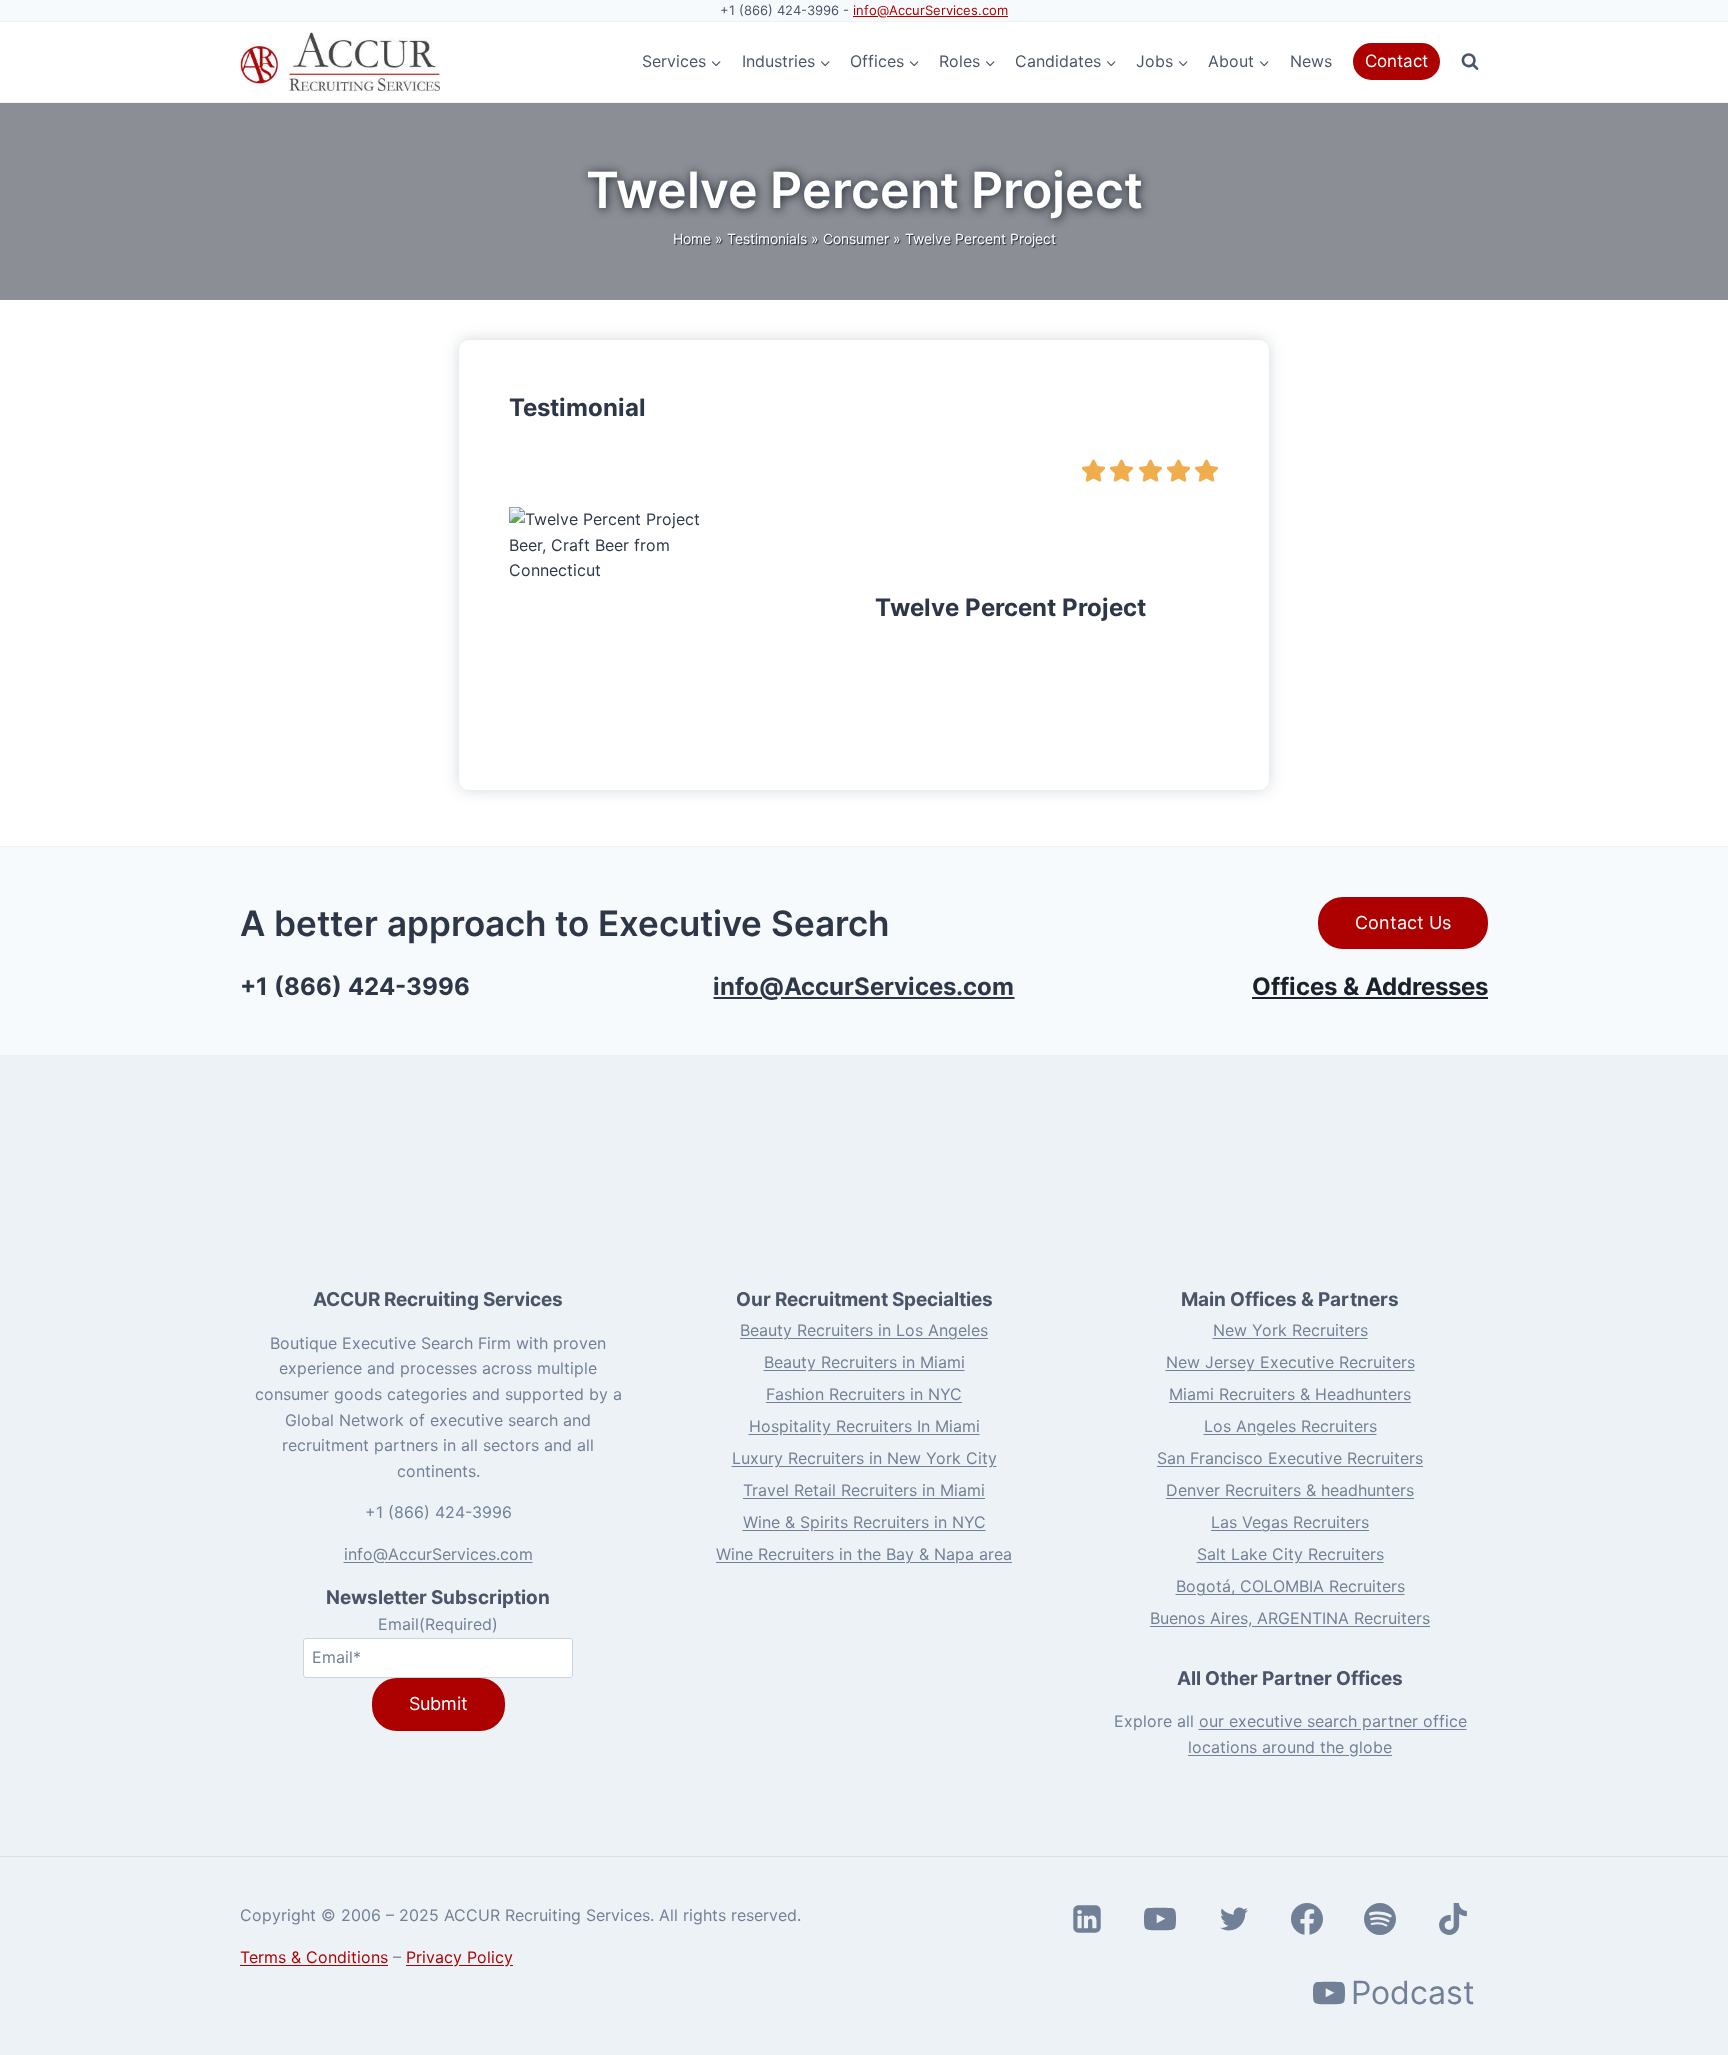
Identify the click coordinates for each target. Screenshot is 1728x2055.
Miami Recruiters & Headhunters (1290, 1394)
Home (692, 238)
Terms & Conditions (314, 1957)
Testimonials (767, 238)
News (1311, 61)
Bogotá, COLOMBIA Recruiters (1290, 1586)
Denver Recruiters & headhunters (1290, 1490)
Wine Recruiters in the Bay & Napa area (864, 1554)
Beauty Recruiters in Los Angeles (864, 1330)
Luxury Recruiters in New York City (864, 1458)
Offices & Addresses (1370, 986)
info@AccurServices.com (930, 10)
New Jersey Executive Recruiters (1290, 1362)
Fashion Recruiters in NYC (864, 1394)
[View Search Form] (1470, 62)
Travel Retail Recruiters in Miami (864, 1490)
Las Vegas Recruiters (1290, 1522)
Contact (1396, 61)
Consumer (856, 238)
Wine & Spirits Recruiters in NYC (864, 1522)
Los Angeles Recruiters (1290, 1426)
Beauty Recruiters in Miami (864, 1362)
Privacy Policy (459, 1957)
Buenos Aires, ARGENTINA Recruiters (1290, 1618)
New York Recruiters (1290, 1330)
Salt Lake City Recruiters (1290, 1554)
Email (438, 1624)
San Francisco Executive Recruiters (1290, 1458)
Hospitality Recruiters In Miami (864, 1426)
